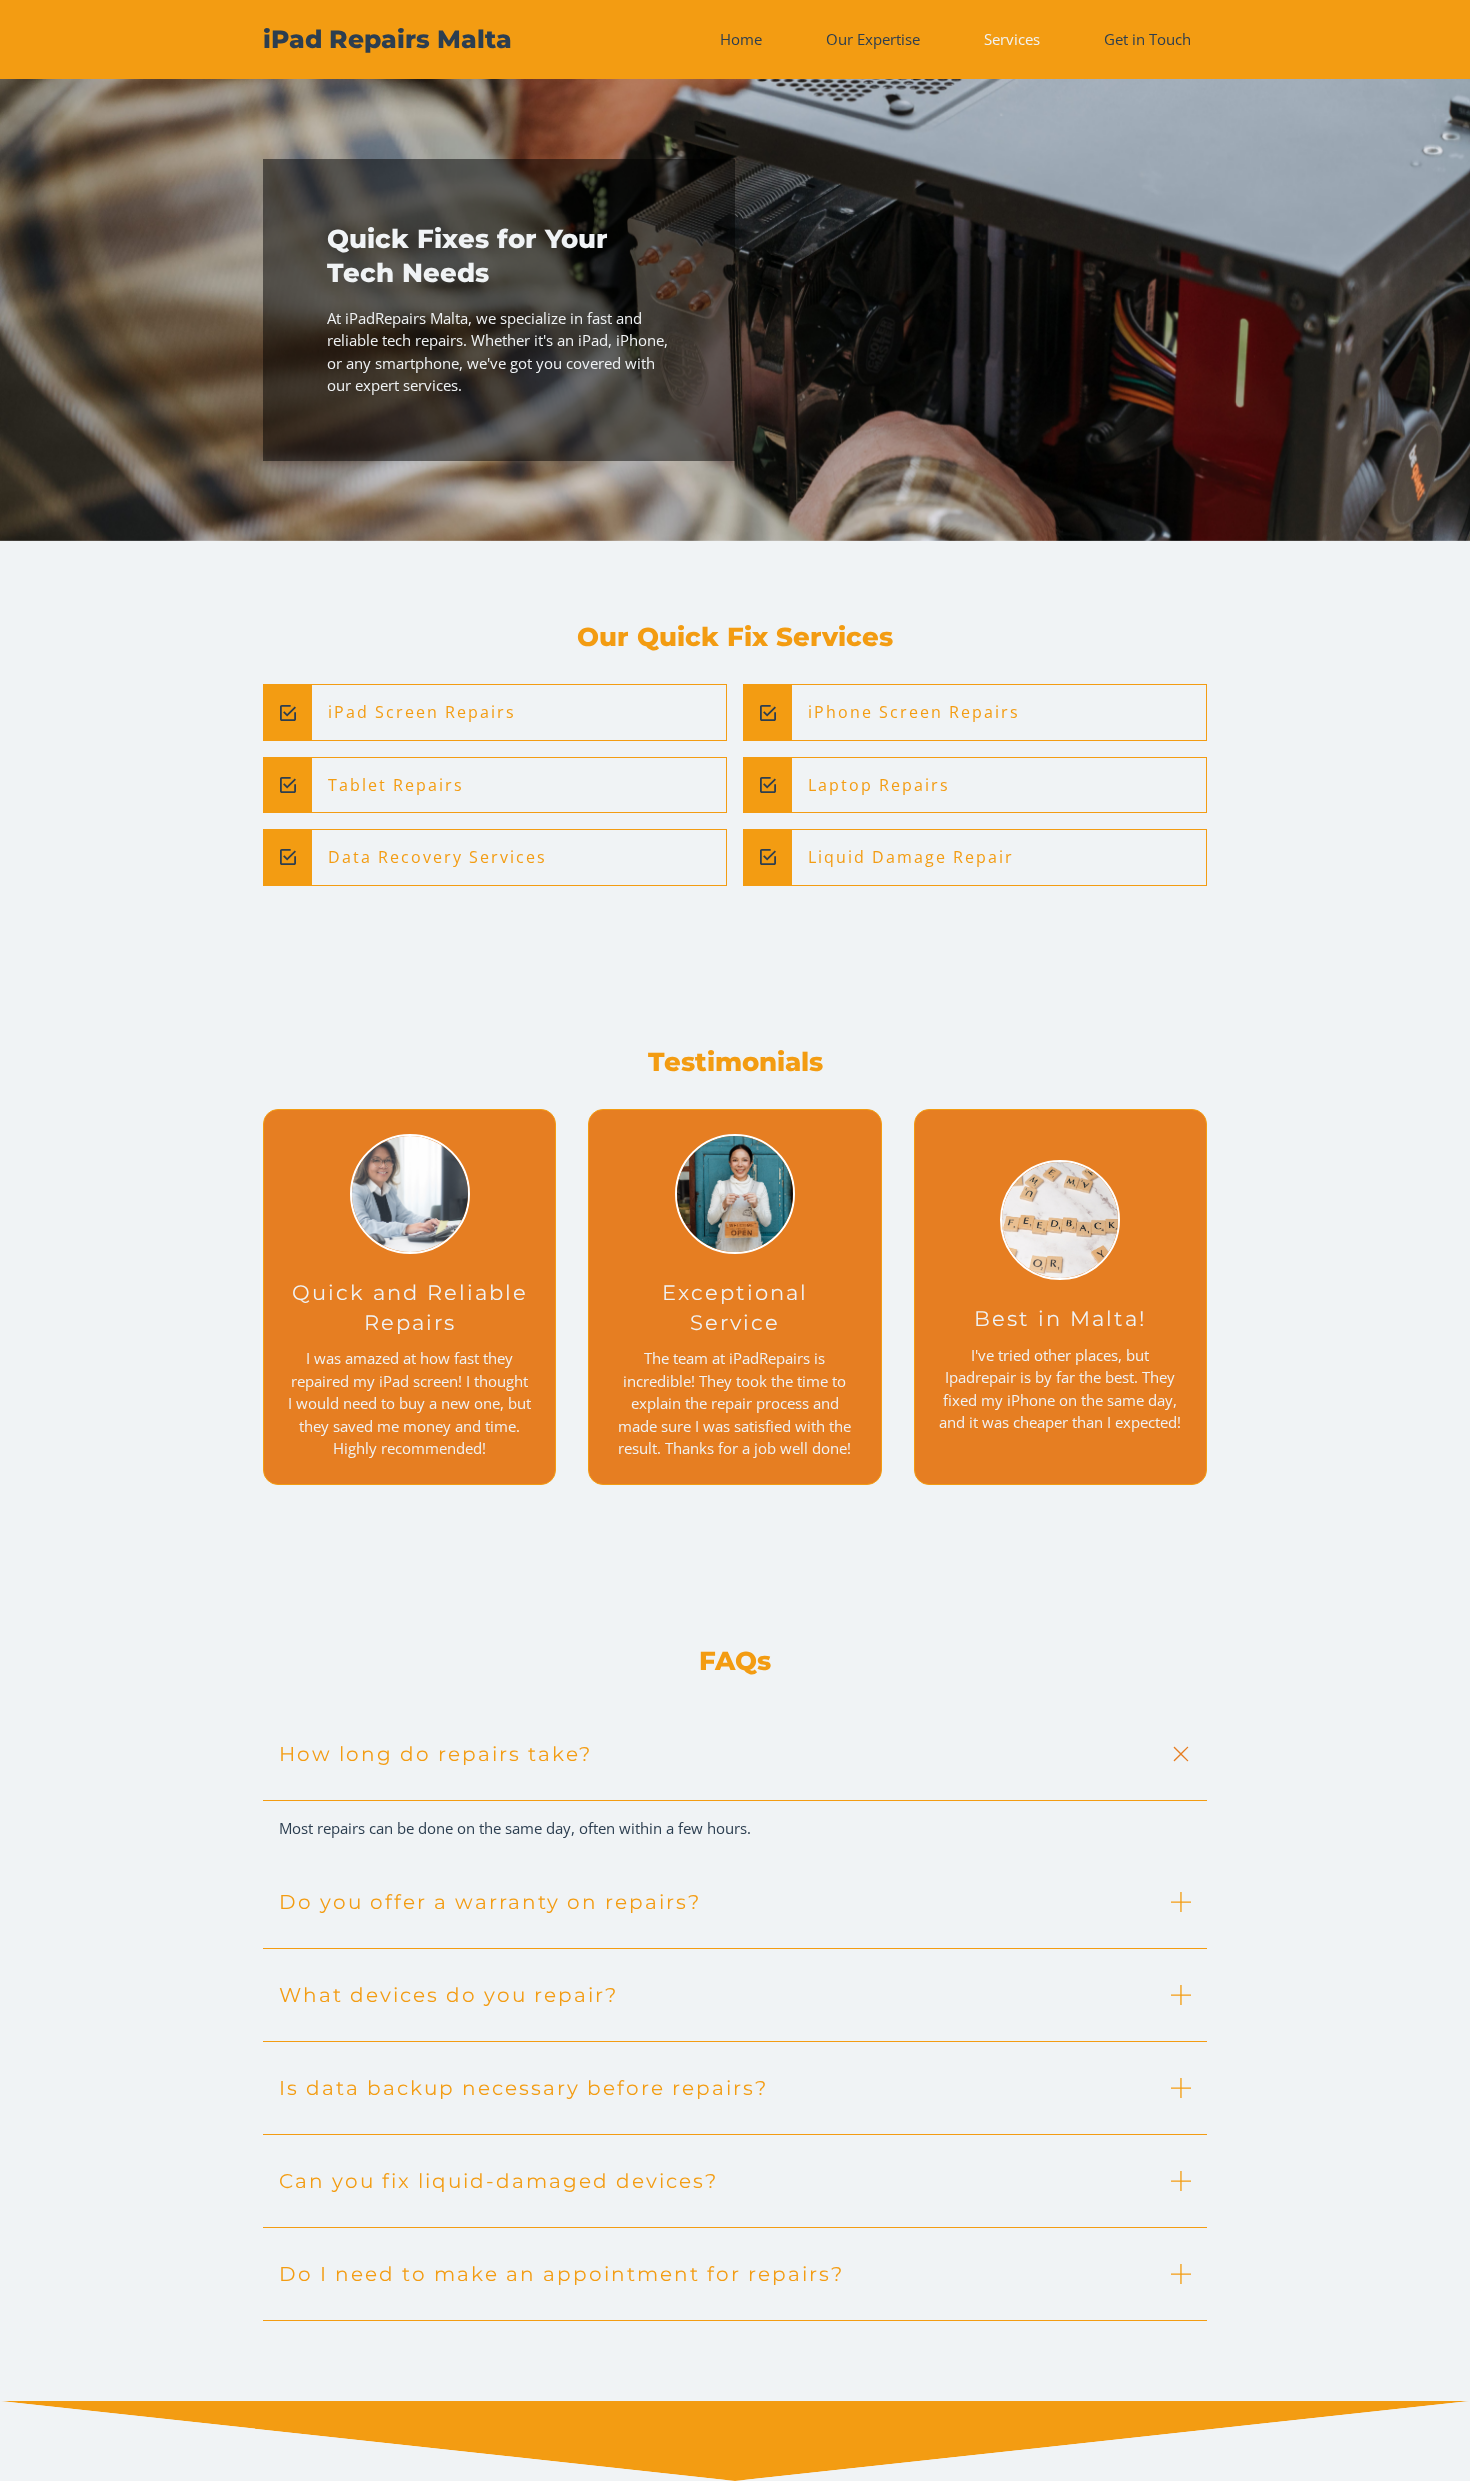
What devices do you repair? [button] (448, 1995)
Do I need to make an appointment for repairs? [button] (561, 2274)
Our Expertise (873, 39)
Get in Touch (1147, 39)
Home (741, 39)
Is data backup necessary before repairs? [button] (523, 2088)
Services (1012, 39)
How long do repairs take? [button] (435, 1754)
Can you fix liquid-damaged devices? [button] (498, 2181)
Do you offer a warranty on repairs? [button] (490, 1902)
